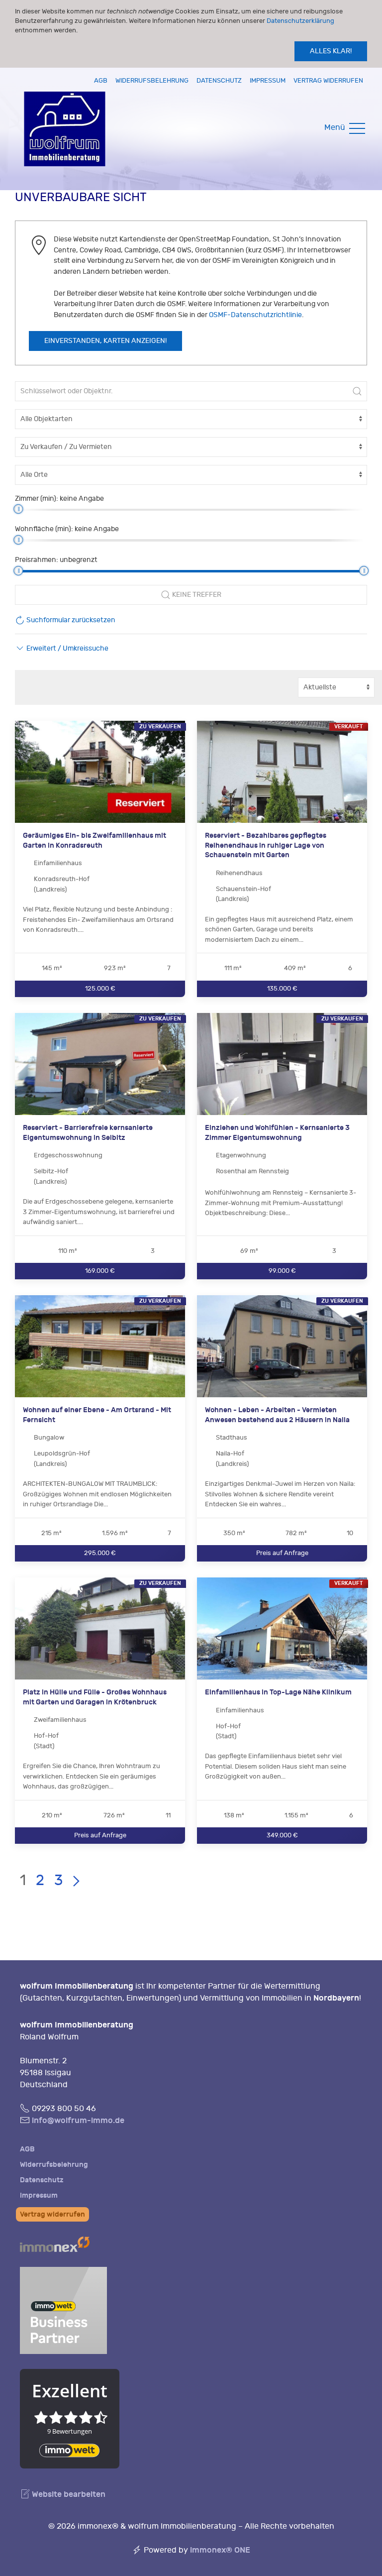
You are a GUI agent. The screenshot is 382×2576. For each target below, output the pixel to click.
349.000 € (282, 1836)
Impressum (268, 80)
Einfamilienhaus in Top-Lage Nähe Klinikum (278, 1692)
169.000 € (100, 1271)
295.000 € (100, 1553)
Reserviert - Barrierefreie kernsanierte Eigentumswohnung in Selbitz (88, 1133)
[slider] (18, 509)
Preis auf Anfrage (282, 1553)
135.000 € (282, 988)
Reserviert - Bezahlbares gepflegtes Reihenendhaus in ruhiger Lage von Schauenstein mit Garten (266, 845)
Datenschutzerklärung (300, 21)
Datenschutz (219, 80)
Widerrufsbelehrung (152, 80)
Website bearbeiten (68, 2494)
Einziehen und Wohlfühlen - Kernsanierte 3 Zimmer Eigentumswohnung (277, 1133)
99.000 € (282, 1271)
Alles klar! (331, 51)
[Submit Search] (357, 391)
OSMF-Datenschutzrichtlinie (255, 315)
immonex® (220, 2550)
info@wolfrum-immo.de (78, 2120)
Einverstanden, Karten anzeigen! (105, 341)
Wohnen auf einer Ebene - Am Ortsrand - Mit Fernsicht (97, 1415)
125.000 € (100, 988)
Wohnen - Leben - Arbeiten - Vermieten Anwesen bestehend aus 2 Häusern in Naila (277, 1415)
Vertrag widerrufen (328, 80)
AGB (101, 80)
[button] (62, 648)
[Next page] (76, 1881)
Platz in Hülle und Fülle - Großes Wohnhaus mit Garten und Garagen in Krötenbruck (95, 1697)
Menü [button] (336, 127)
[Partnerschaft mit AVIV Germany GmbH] (63, 2308)
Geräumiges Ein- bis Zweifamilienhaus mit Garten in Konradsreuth (95, 840)
